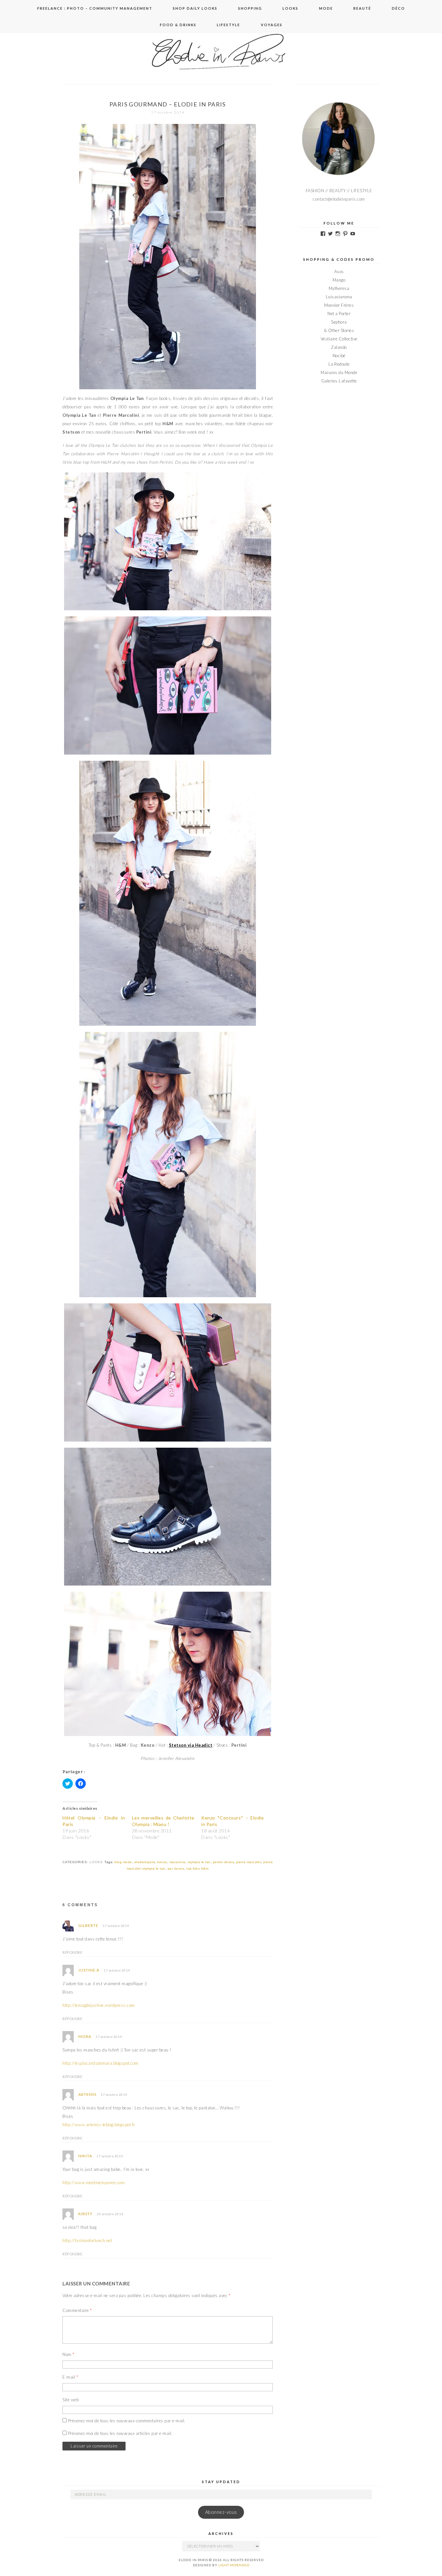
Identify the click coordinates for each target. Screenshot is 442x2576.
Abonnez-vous (221, 2512)
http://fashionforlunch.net (87, 2240)
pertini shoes (224, 1862)
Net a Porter (339, 314)
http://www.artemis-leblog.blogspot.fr (99, 2125)
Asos (339, 271)
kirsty (85, 2214)
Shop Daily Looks (195, 8)
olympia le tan (199, 1862)
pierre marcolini (249, 1862)
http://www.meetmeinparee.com (94, 2183)
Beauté (362, 8)
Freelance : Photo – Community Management (95, 8)
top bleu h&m (197, 1868)
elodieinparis (145, 1862)
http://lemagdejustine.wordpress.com (99, 2005)
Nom (68, 2354)
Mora (85, 2036)
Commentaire (77, 2310)
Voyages (272, 25)
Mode (326, 8)
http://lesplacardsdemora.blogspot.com (100, 2063)
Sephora (339, 322)
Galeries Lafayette (339, 381)
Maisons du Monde (339, 372)
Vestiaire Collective (339, 339)
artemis (87, 2094)
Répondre (72, 1952)
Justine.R (89, 1970)
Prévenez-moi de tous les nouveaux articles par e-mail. (120, 2433)
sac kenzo (176, 1868)
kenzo (162, 1862)
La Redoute (339, 364)
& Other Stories (339, 330)
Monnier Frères (339, 305)
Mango (339, 280)
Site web (71, 2400)
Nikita (85, 2156)
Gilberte (88, 1925)
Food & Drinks (178, 25)
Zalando (339, 347)
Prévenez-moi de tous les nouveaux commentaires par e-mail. (127, 2421)
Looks (290, 8)
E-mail (70, 2377)
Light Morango (234, 2565)
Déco (398, 8)
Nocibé (339, 356)
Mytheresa (339, 288)
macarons (177, 1862)
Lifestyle (228, 25)
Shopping (250, 8)
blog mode (123, 1862)
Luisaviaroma (339, 297)
